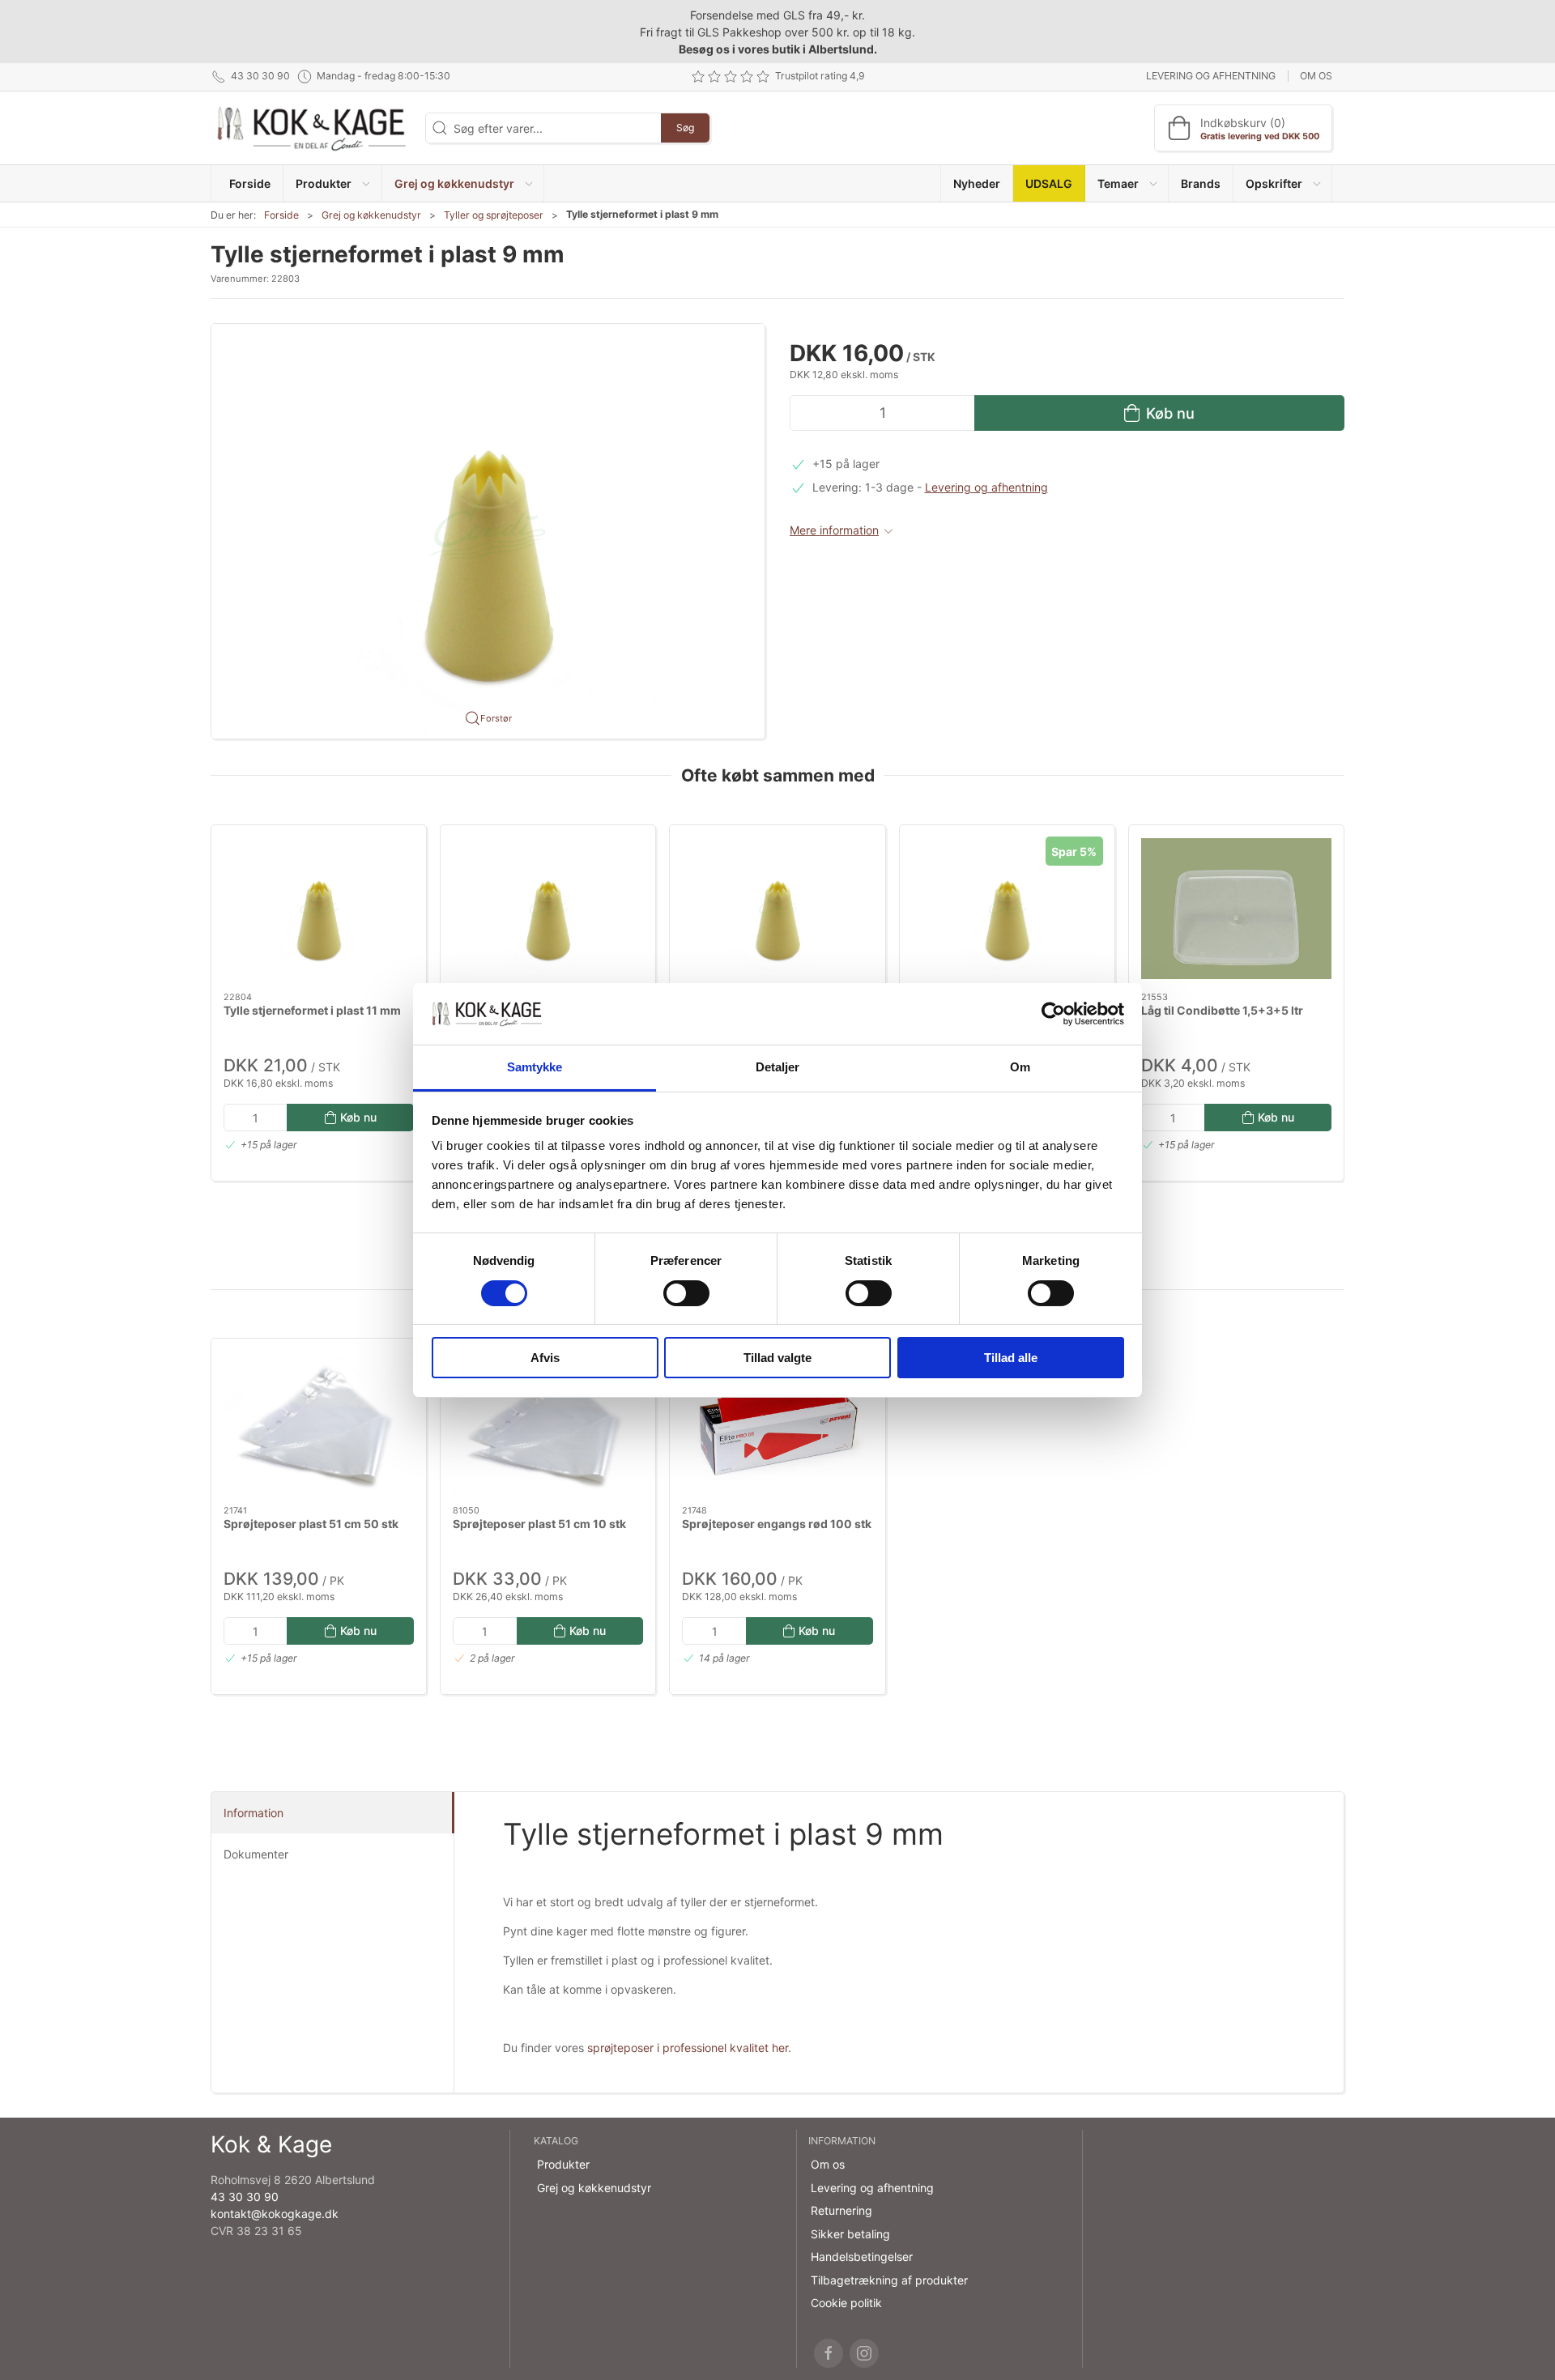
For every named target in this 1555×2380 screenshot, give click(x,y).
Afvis (545, 1358)
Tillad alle (1011, 1358)
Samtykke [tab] (535, 1067)
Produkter (563, 2164)
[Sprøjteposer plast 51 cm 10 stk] (548, 1422)
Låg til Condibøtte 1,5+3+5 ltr (1222, 1009)
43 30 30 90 (245, 2197)
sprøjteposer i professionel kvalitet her (688, 2048)
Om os (1316, 76)
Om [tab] (1020, 1067)
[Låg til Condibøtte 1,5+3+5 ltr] (1236, 909)
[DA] (312, 128)
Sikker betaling (850, 2234)
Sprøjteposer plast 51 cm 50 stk (311, 1524)
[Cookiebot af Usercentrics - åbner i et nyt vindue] (1053, 1014)
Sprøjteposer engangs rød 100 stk (777, 1524)
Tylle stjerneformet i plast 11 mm (312, 1009)
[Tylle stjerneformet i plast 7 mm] (548, 909)
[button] (332, 183)
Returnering (841, 2210)
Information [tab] (253, 1813)
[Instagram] (864, 2353)
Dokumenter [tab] (256, 1854)
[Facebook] (829, 2353)
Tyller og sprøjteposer (494, 215)
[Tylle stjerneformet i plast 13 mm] (777, 909)
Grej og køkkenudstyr (371, 215)
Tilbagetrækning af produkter (889, 2280)
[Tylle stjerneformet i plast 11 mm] (319, 909)
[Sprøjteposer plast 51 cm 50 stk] (319, 1422)
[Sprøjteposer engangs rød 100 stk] (777, 1422)
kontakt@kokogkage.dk (275, 2214)
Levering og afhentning (1211, 76)
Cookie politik (846, 2303)
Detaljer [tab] (778, 1067)
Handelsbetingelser (862, 2257)
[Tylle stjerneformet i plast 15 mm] (1007, 909)
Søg (685, 128)
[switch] (686, 1293)
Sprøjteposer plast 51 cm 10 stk (539, 1524)
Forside (281, 215)
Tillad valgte (777, 1358)
